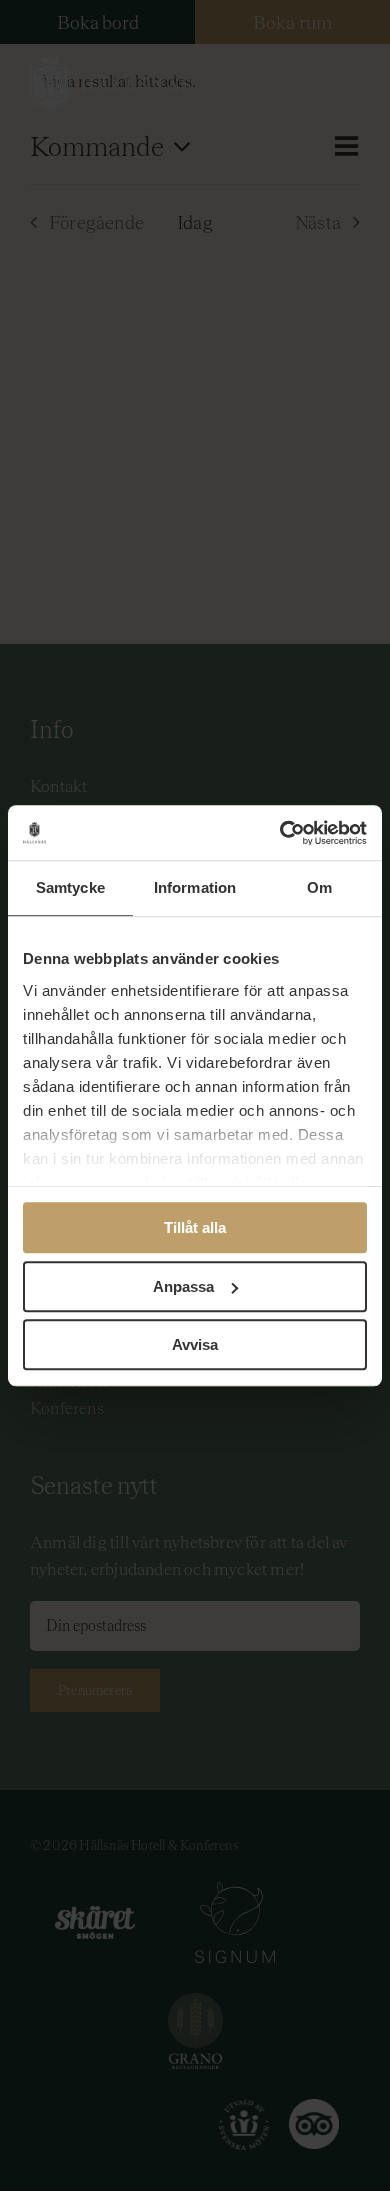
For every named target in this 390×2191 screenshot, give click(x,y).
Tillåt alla (195, 1227)
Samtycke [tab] (70, 887)
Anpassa (183, 1286)
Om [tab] (319, 887)
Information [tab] (195, 887)
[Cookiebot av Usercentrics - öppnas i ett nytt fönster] (280, 833)
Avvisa (195, 1344)
